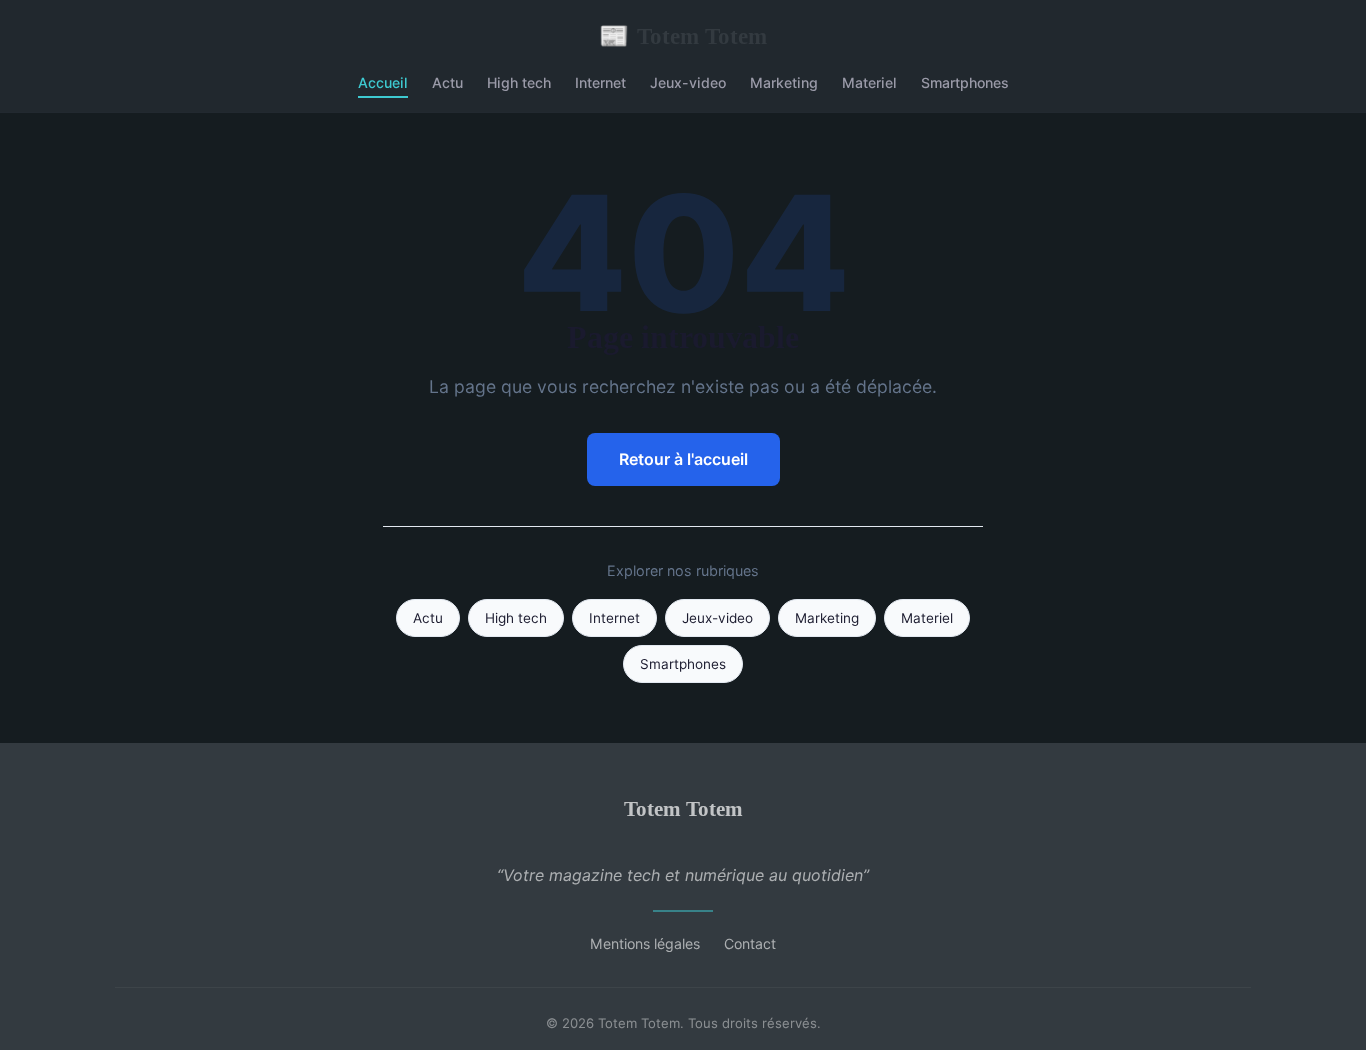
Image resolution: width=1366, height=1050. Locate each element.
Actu (447, 82)
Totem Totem (683, 36)
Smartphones (965, 82)
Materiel (869, 82)
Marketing (784, 82)
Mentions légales (645, 943)
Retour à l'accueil (683, 459)
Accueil (383, 82)
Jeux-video (688, 82)
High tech (519, 82)
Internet (600, 82)
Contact (750, 943)
